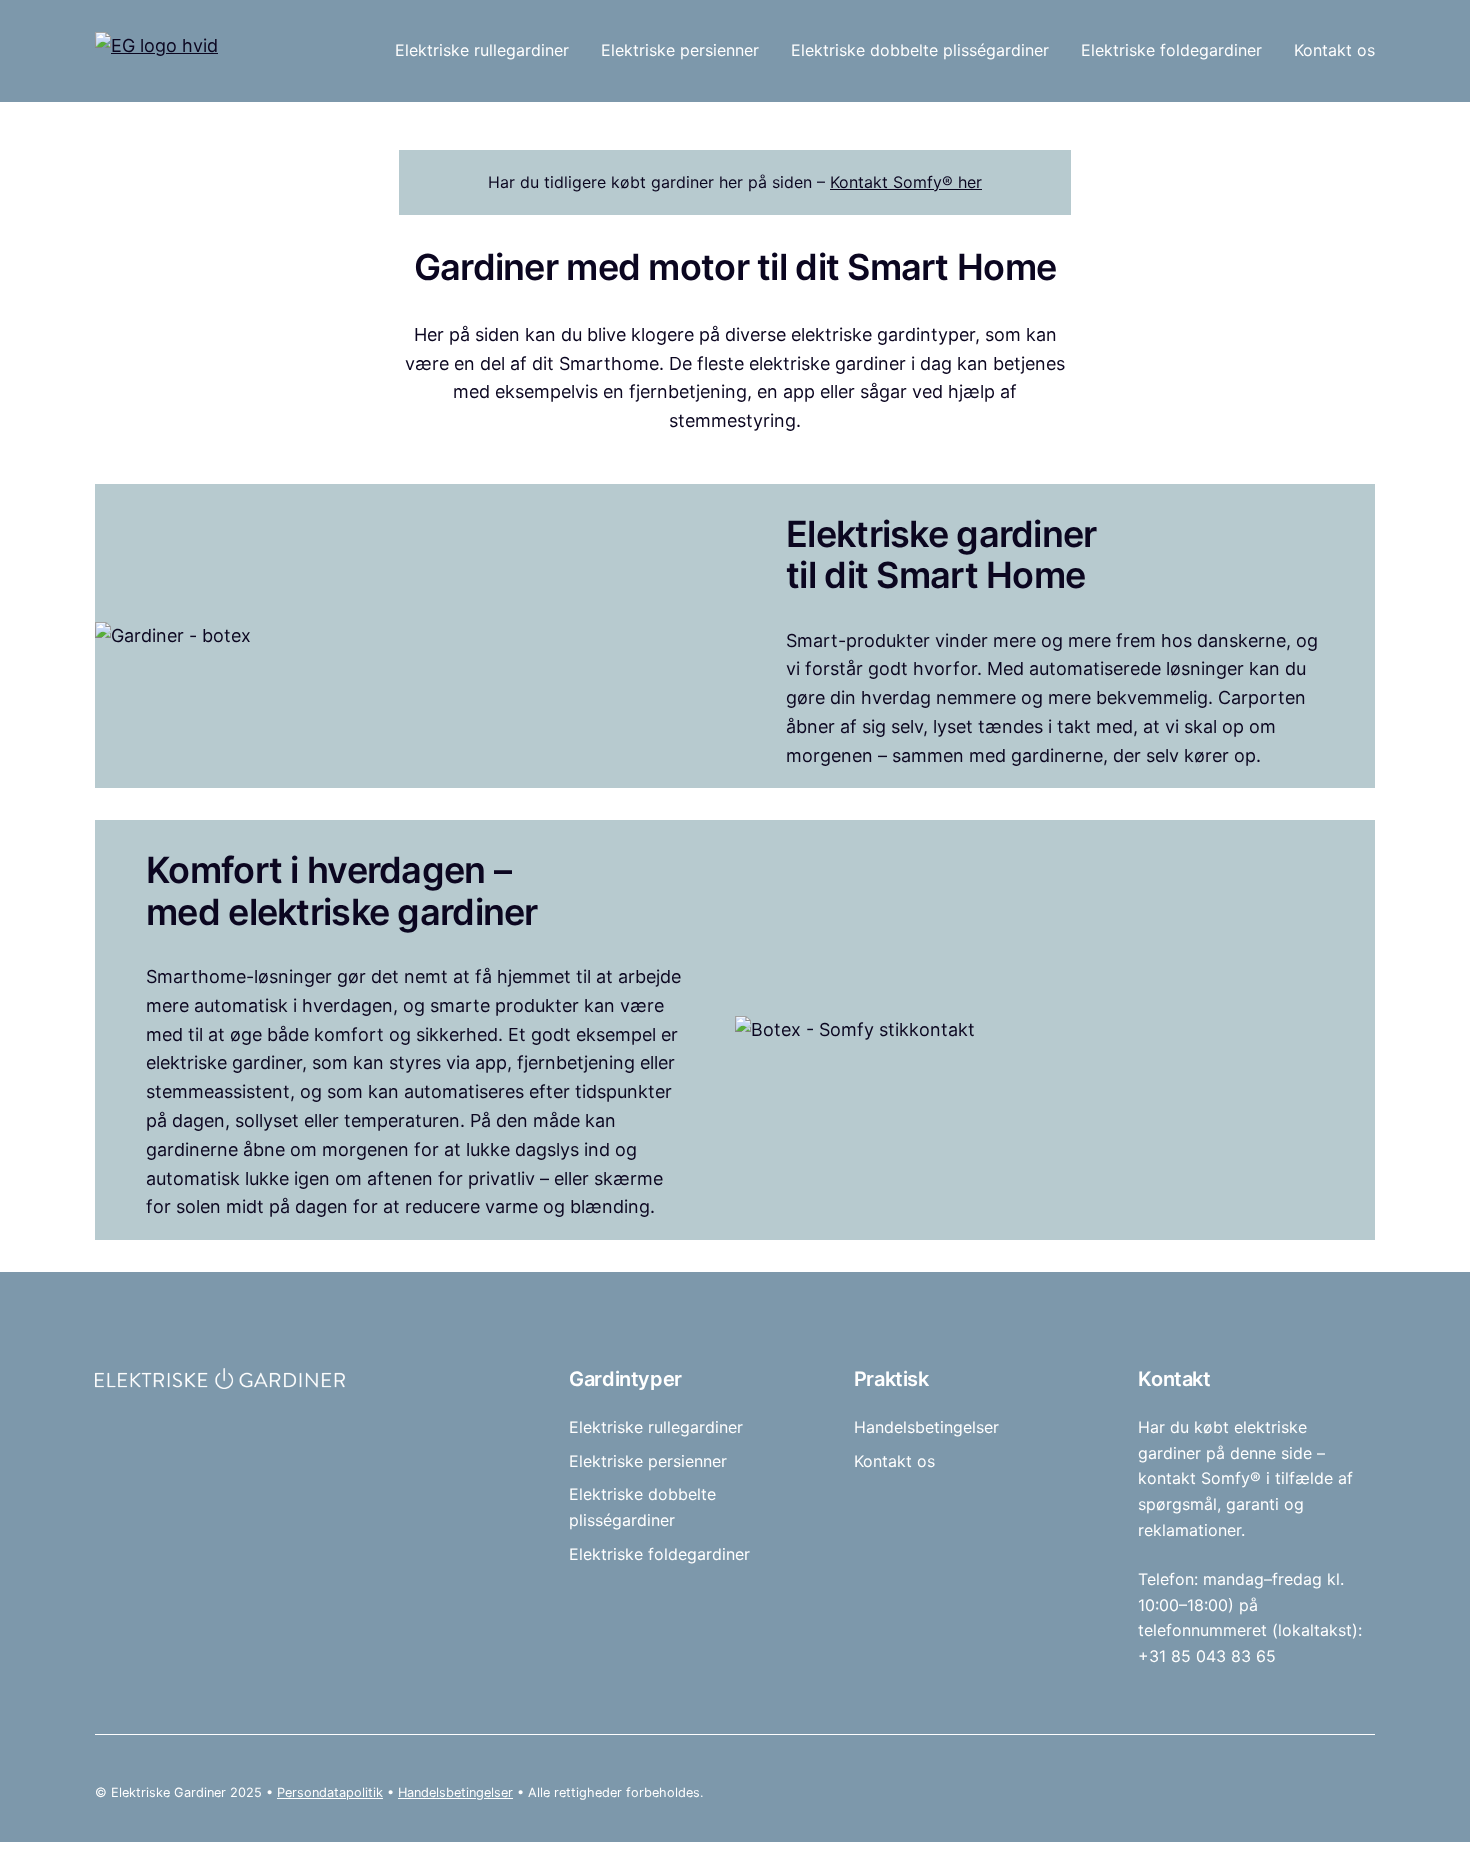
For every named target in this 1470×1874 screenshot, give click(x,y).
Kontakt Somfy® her (906, 182)
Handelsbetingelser (455, 1792)
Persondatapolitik (330, 1792)
